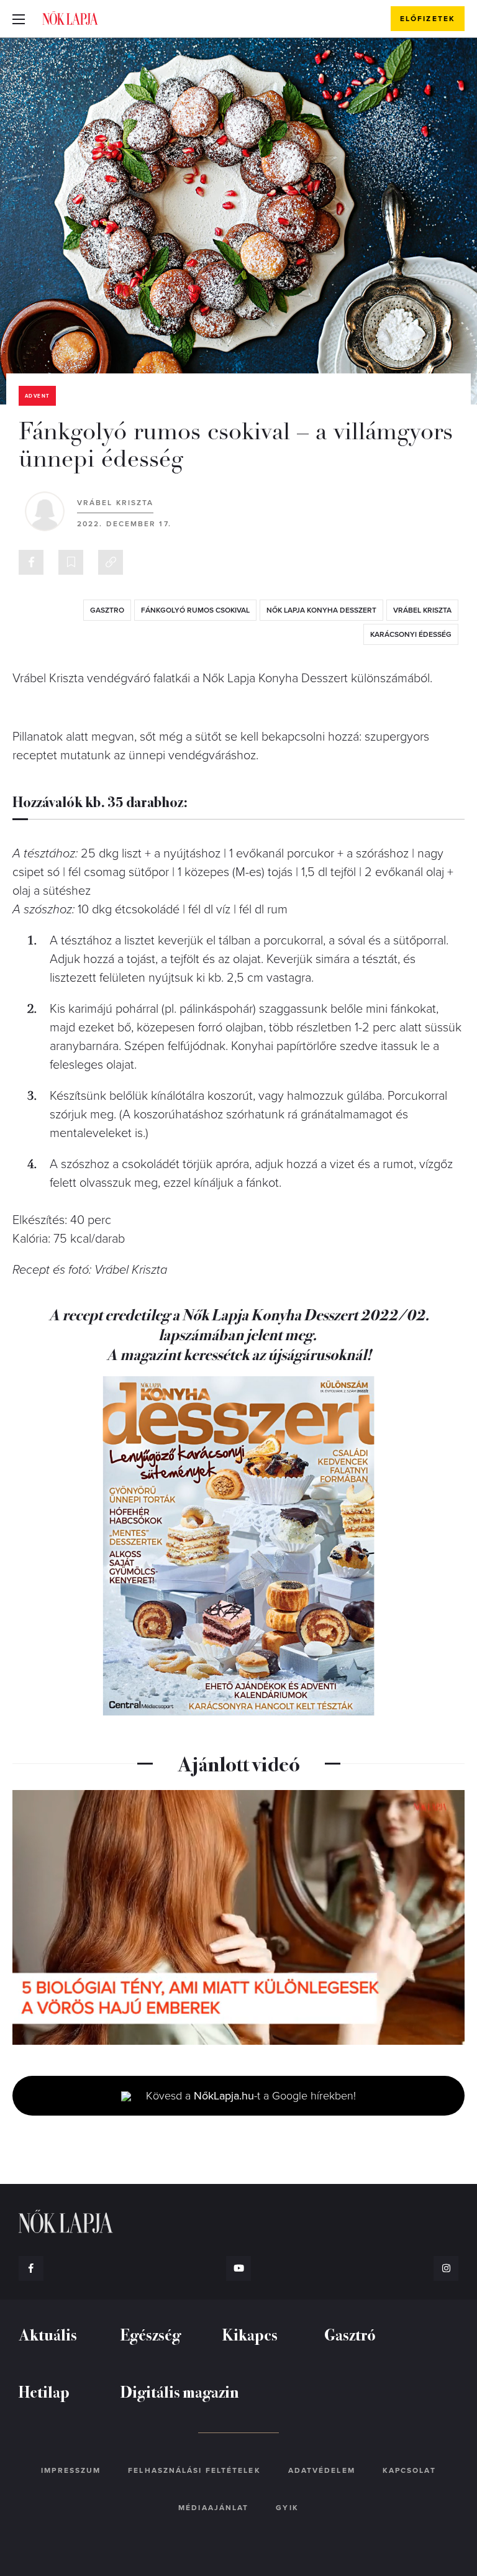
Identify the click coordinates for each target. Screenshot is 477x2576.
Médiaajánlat (213, 2508)
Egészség (151, 2334)
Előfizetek (428, 19)
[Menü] (19, 19)
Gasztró (350, 2334)
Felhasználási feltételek (194, 2470)
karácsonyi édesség (411, 634)
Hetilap (44, 2391)
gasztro (107, 610)
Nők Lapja (70, 18)
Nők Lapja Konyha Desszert (321, 610)
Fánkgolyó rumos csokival (195, 610)
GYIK (287, 2508)
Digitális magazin (180, 2391)
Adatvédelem (322, 2470)
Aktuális (48, 2334)
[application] (238, 1917)
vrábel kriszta (422, 610)
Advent (37, 396)
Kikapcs (250, 2334)
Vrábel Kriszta (115, 503)
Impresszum (71, 2470)
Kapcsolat (409, 2470)
